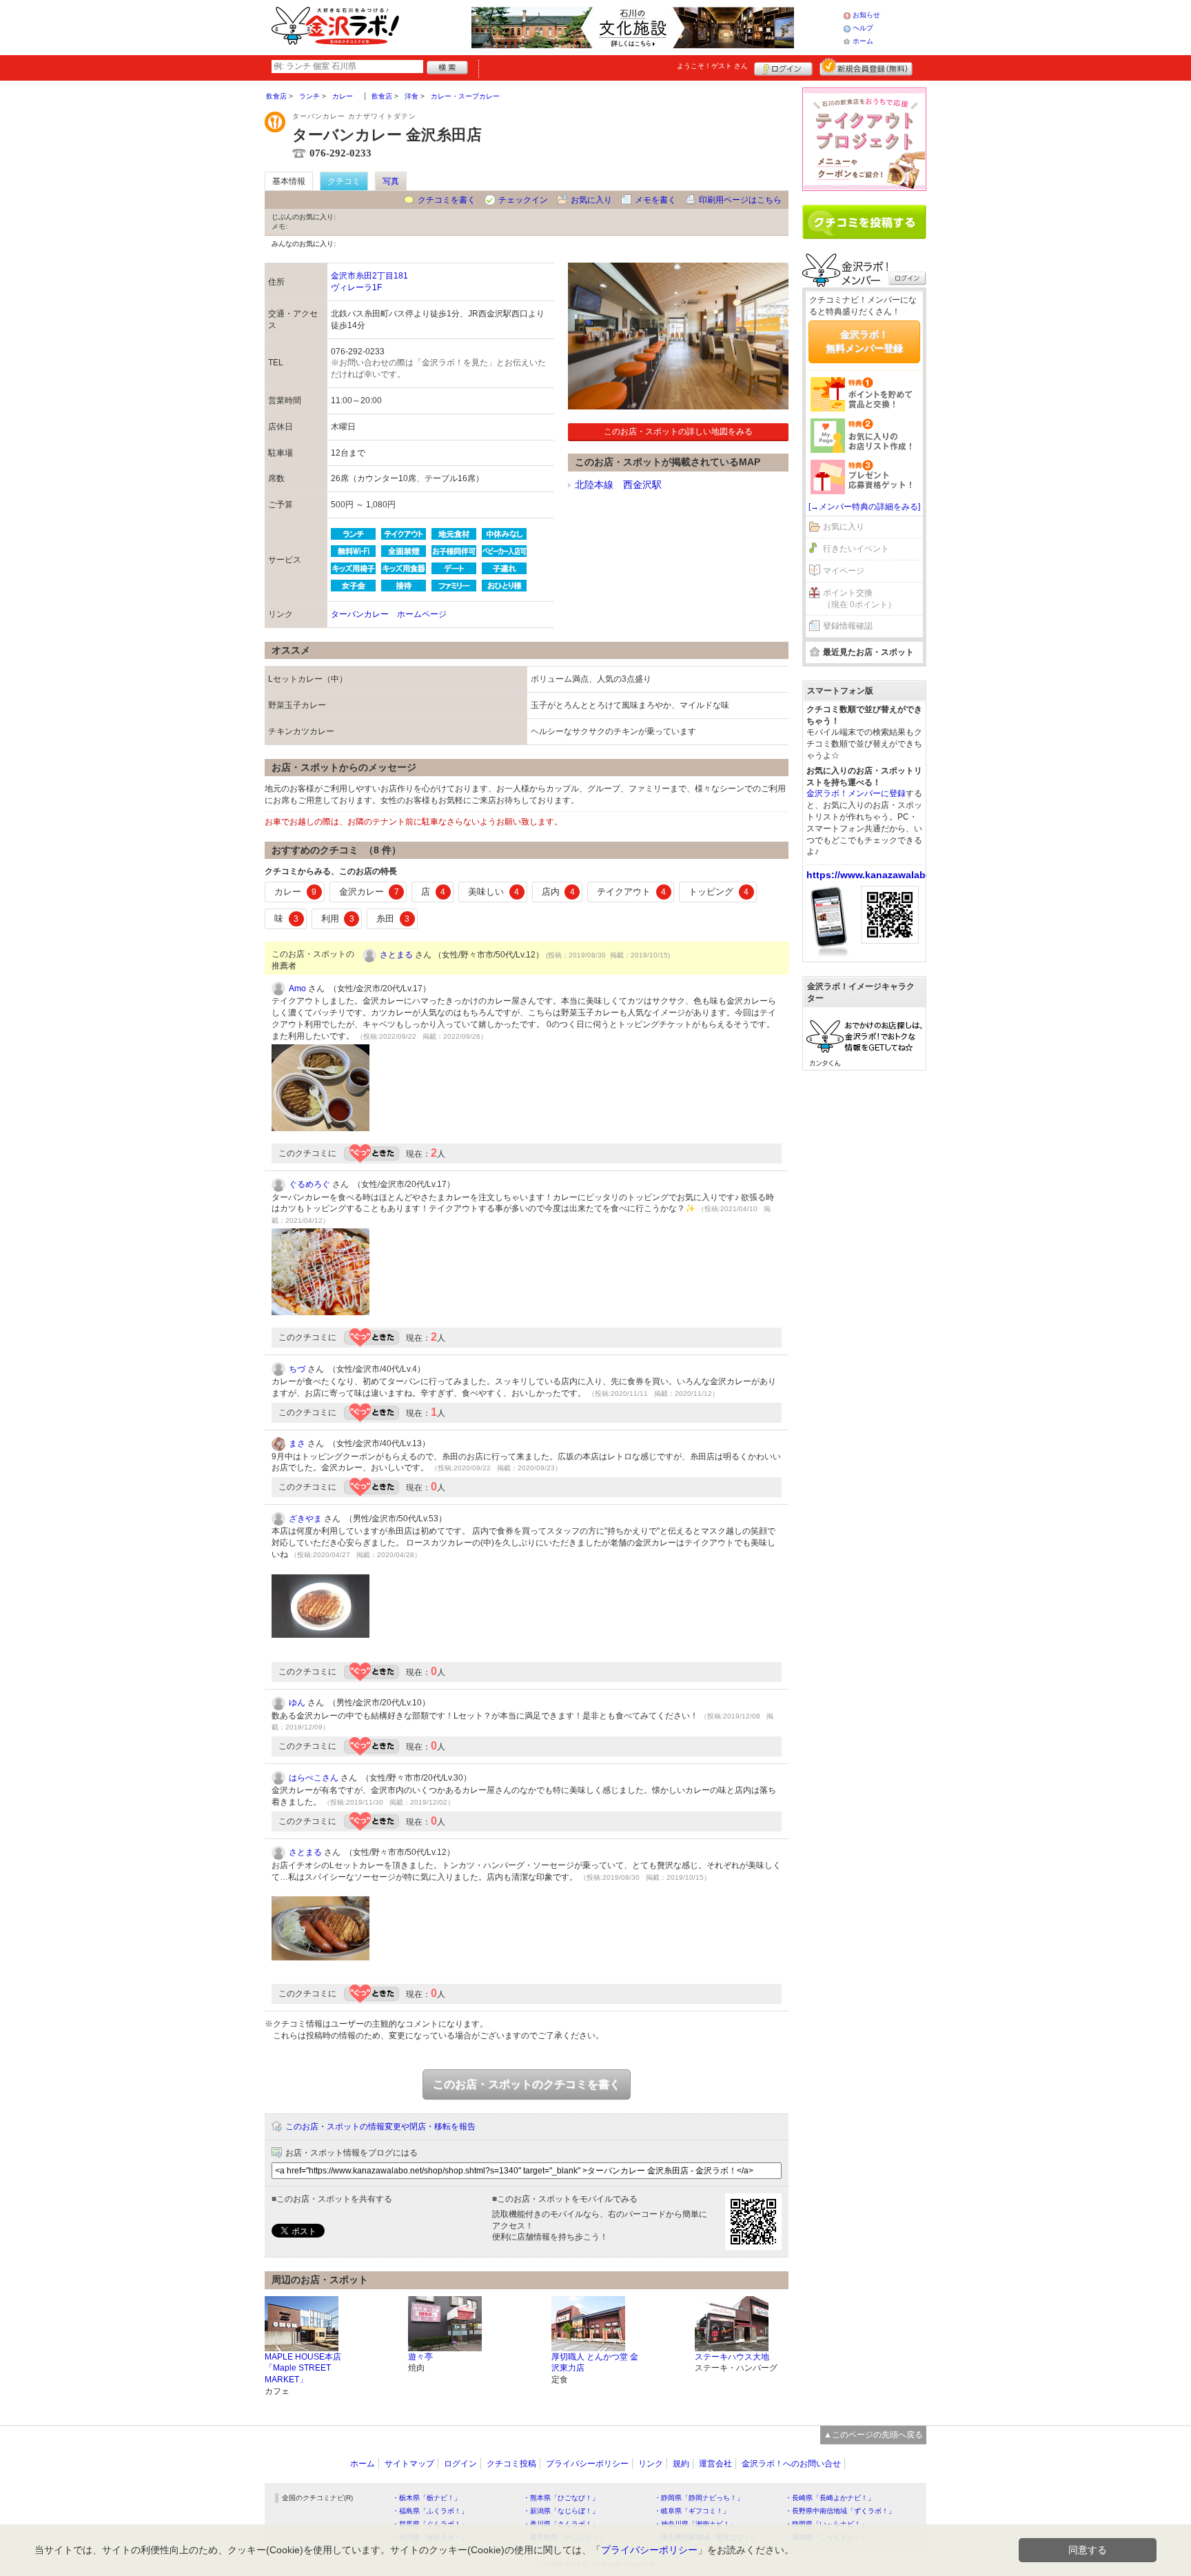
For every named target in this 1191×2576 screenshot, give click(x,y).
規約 (681, 2464)
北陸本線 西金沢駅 (618, 485)
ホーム (863, 41)
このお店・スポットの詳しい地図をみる (678, 432)
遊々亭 (420, 2357)
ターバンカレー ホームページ (389, 614)
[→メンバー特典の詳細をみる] (864, 507)
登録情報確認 (848, 626)
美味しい (493, 892)
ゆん (297, 1703)
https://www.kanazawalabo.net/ (879, 875)
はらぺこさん (314, 1778)
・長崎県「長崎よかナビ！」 (830, 2498)
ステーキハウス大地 (732, 2357)
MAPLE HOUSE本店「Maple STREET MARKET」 (303, 2369)
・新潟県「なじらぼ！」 (561, 2511)
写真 (391, 181)
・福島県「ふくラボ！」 (430, 2511)
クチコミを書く (447, 200)
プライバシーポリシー (587, 2464)
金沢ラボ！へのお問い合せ (791, 2464)
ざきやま (305, 1519)
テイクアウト (631, 892)
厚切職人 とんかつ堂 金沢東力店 (595, 2363)
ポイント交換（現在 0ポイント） (859, 599)
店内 (558, 892)
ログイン (783, 67)
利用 (338, 919)
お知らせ (866, 15)
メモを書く (655, 200)
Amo (297, 988)
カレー (295, 892)
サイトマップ (409, 2464)
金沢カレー (369, 892)
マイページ (844, 571)
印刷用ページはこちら (740, 200)
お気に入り (591, 200)
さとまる (396, 955)
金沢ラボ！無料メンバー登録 (864, 341)
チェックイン (523, 200)
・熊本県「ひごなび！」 (561, 2498)
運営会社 (715, 2464)
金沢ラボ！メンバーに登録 (856, 793)
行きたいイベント (856, 549)
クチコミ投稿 (511, 2464)
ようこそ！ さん (712, 66)
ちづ (297, 1369)
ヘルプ (863, 28)
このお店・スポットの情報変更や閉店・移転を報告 (380, 2127)
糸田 (393, 919)
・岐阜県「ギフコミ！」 (692, 2511)
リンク (651, 2464)
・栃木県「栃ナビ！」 (427, 2498)
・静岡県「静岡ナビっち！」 (699, 2498)
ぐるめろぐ (309, 1184)
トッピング (719, 892)
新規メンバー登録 (866, 67)
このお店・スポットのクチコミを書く (527, 2084)
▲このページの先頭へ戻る (873, 2435)
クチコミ (344, 181)
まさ (297, 1443)
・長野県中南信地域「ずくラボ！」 (840, 2511)
